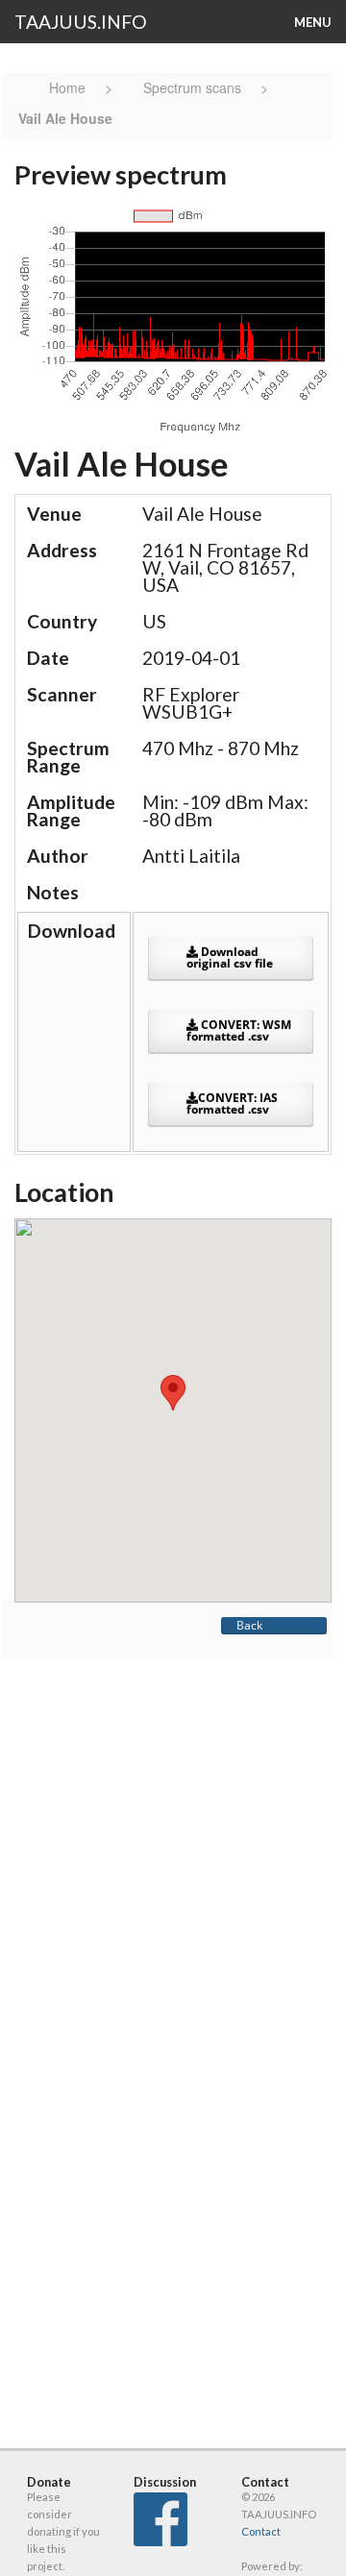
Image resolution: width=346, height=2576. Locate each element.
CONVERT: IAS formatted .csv (232, 1104)
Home (69, 87)
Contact (261, 2531)
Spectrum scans (192, 87)
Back (249, 1625)
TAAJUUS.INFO (81, 22)
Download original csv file (230, 957)
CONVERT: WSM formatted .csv (239, 1030)
